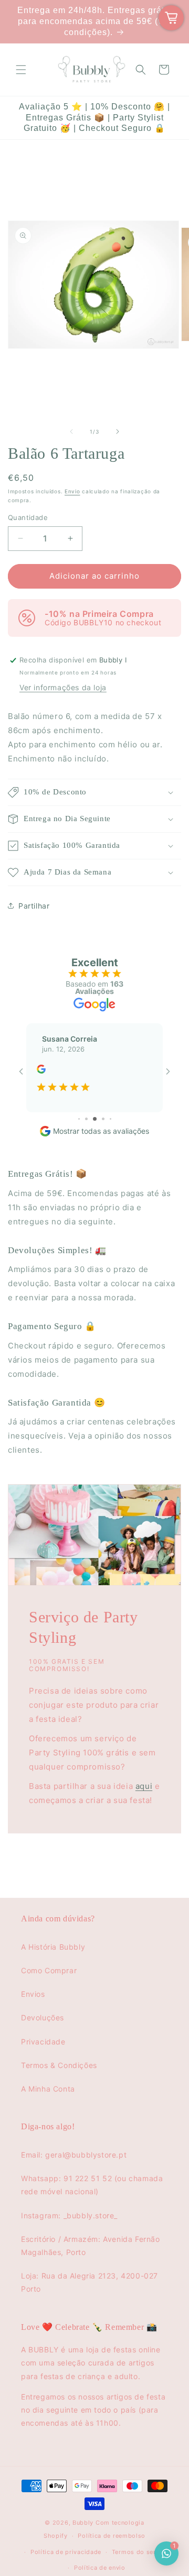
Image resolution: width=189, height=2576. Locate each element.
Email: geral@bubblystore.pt (74, 2155)
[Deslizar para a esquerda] (71, 432)
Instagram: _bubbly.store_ (69, 2215)
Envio (72, 491)
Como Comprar (49, 1970)
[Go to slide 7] (103, 1119)
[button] (21, 70)
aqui (144, 1786)
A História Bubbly (53, 1947)
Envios (33, 1994)
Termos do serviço (140, 2552)
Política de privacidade (66, 2552)
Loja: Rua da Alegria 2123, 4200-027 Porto (90, 2282)
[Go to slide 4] (79, 1119)
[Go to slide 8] (111, 1119)
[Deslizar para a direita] (118, 432)
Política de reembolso (112, 2536)
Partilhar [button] (34, 906)
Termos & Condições (59, 2065)
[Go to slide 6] (95, 1119)
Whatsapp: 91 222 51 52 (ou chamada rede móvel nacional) (92, 2185)
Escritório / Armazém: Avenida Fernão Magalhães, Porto (91, 2246)
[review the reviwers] (41, 1071)
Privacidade (43, 2042)
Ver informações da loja (63, 687)
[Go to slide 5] (86, 1119)
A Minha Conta (48, 2089)
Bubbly (83, 2523)
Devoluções (43, 2017)
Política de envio (100, 2568)
